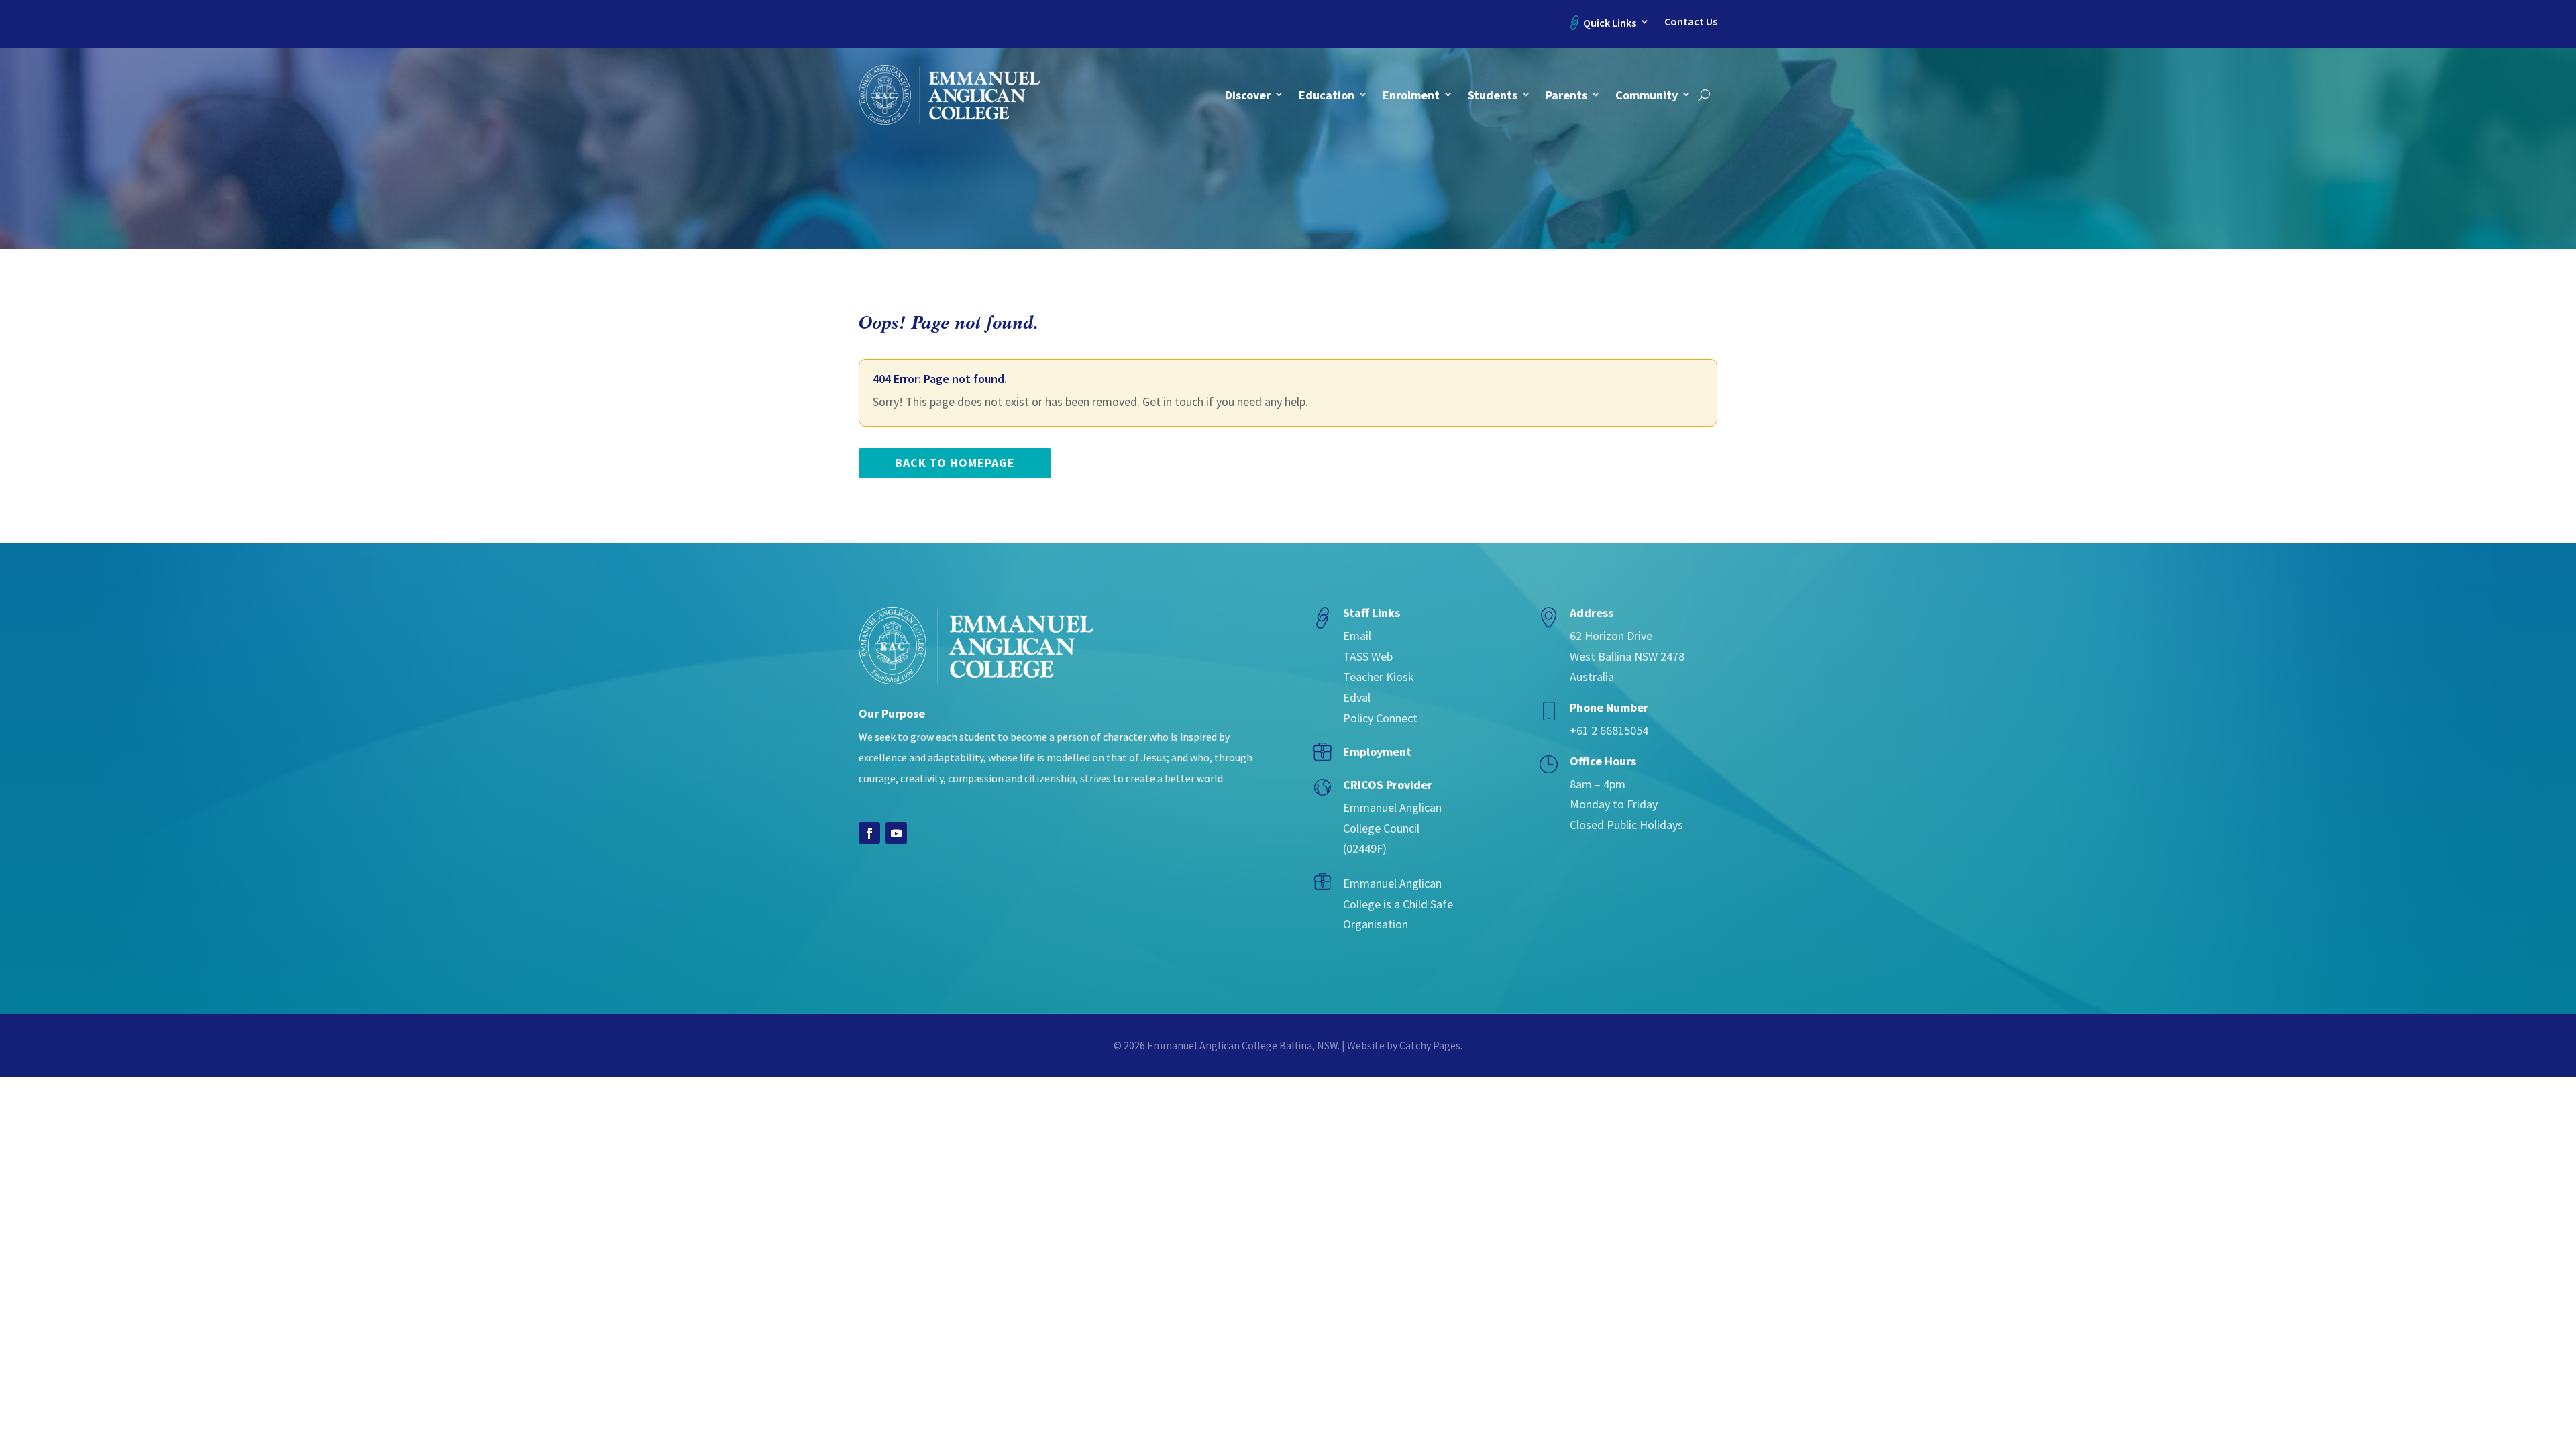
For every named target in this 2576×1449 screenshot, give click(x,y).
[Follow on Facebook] (869, 833)
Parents (1566, 95)
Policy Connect (1380, 718)
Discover (1248, 95)
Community (1647, 95)
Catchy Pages (1430, 1045)
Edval (1357, 697)
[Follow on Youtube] (896, 833)
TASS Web (1368, 656)
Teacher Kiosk (1379, 677)
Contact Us (1691, 22)
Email (1357, 636)
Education (1327, 95)
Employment (1377, 752)
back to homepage (955, 463)
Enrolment (1411, 95)
